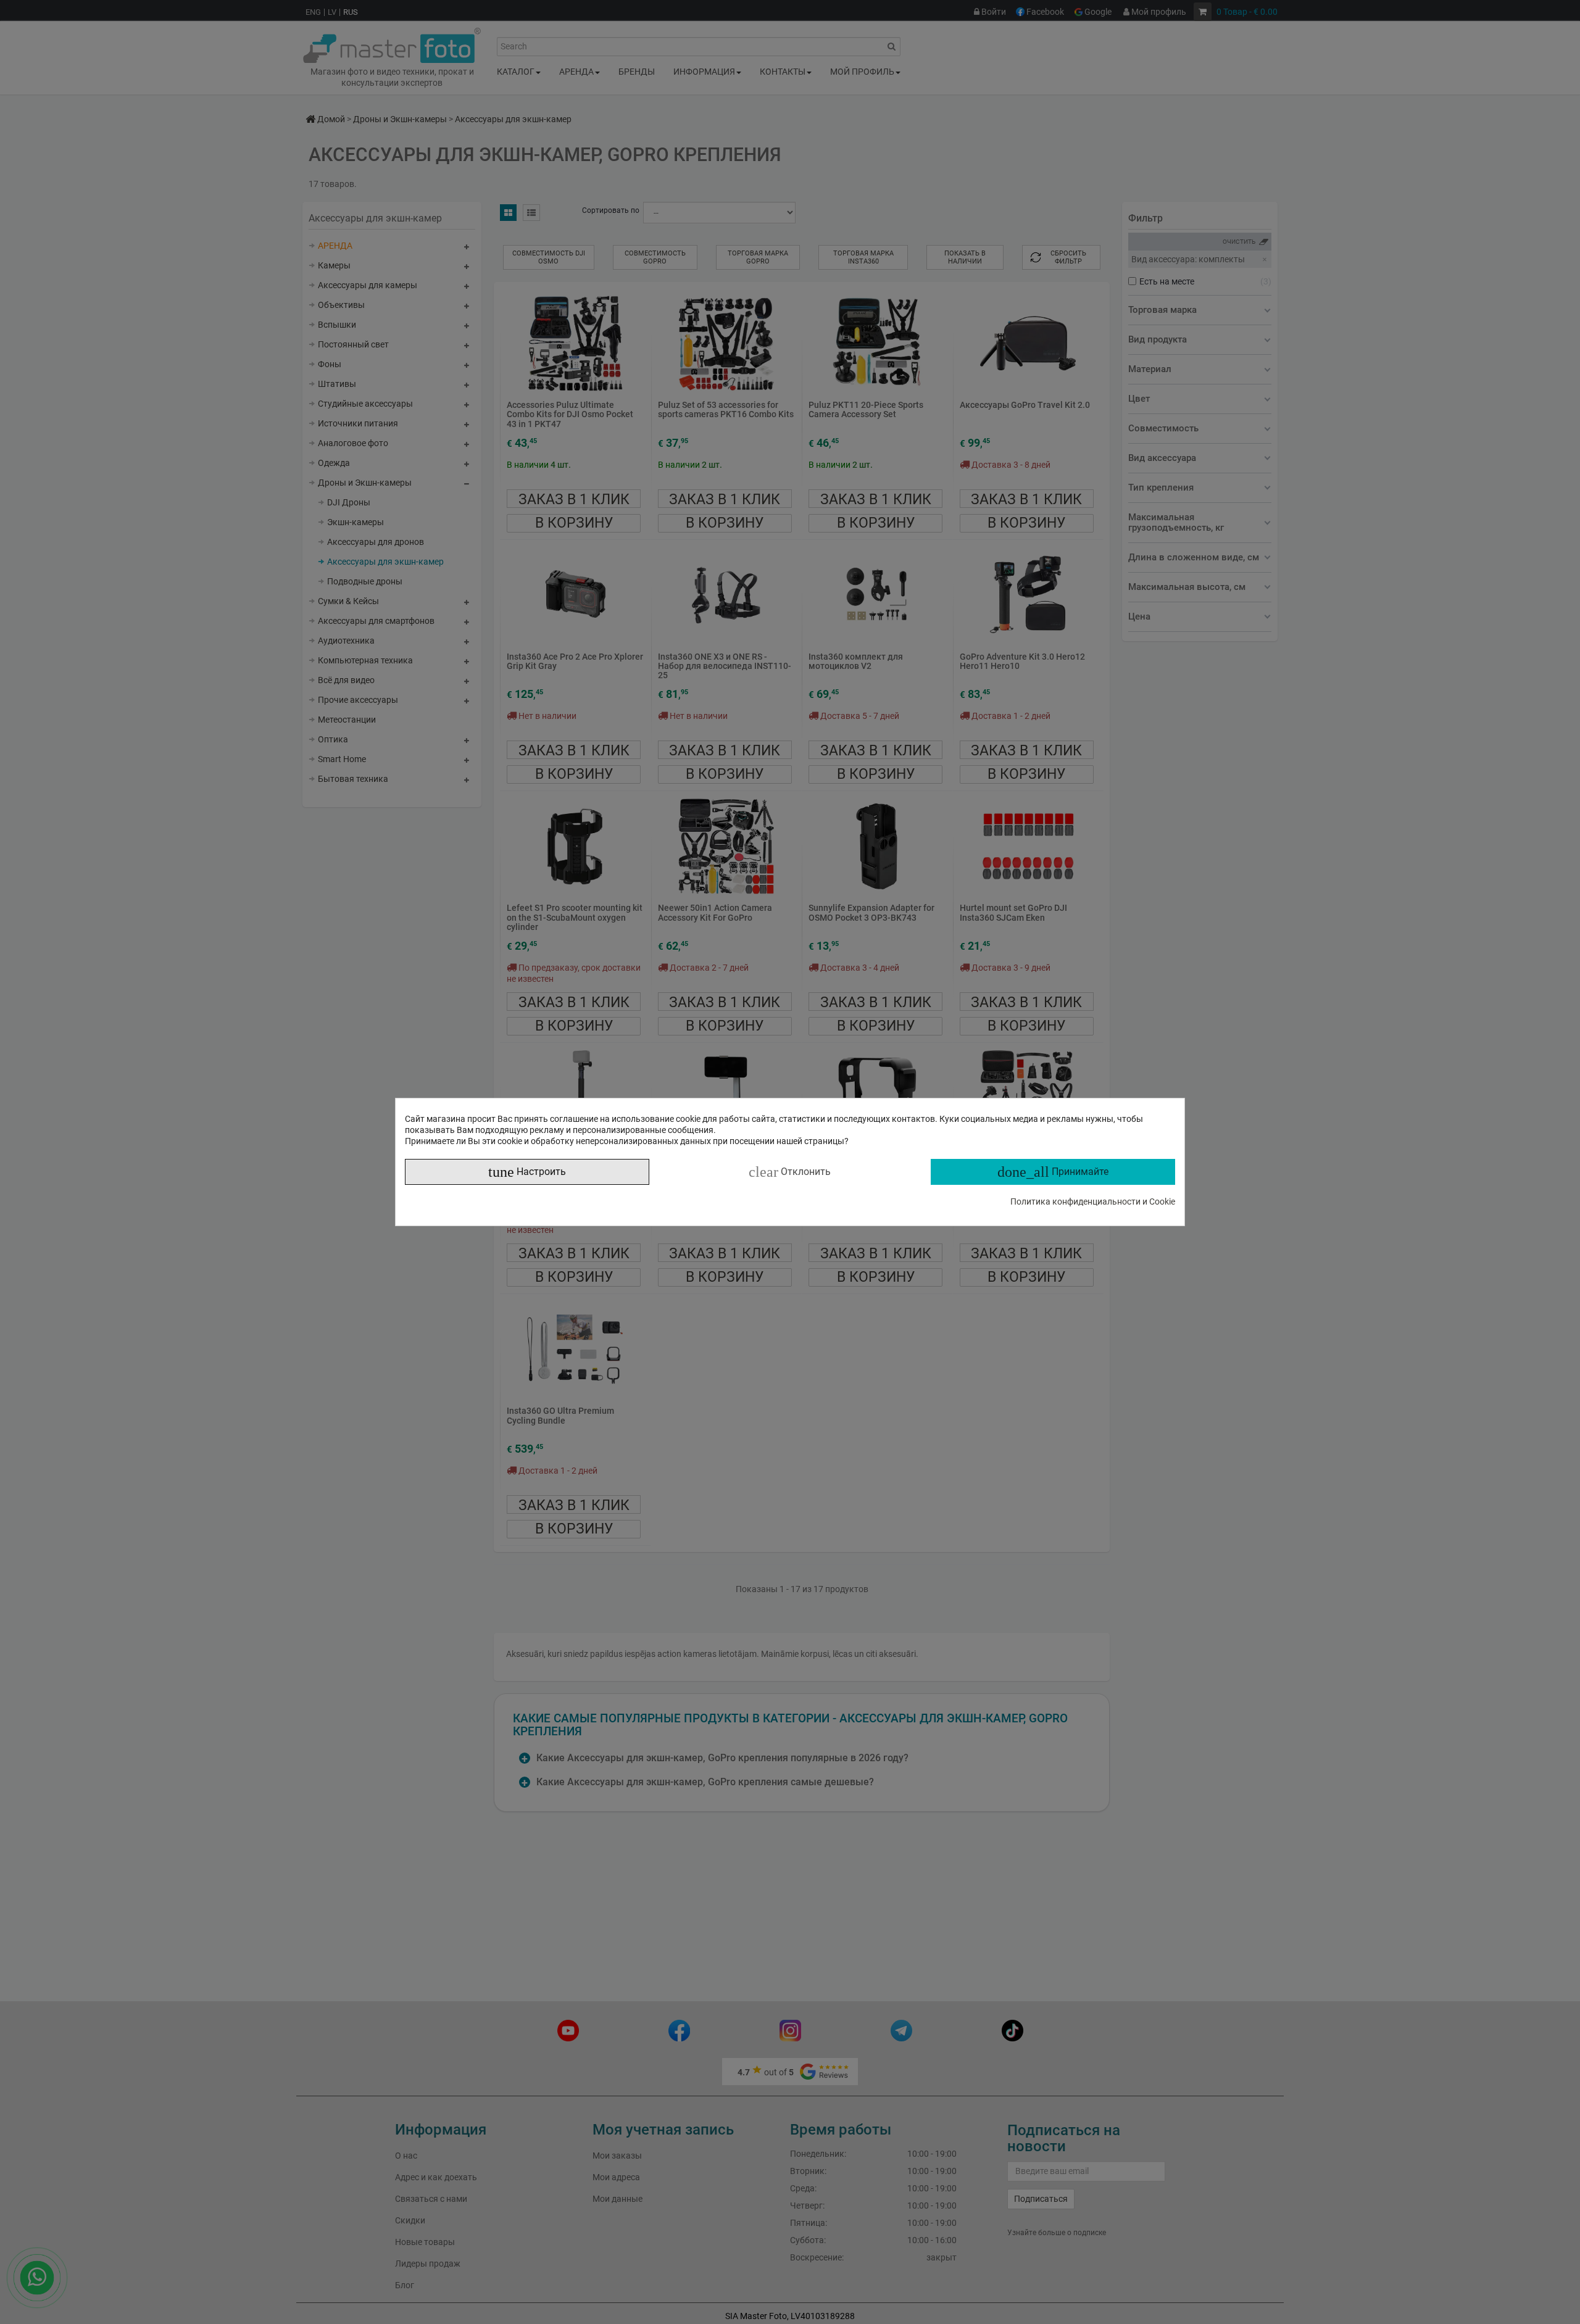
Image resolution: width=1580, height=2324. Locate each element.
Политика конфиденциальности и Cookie (1093, 1201)
